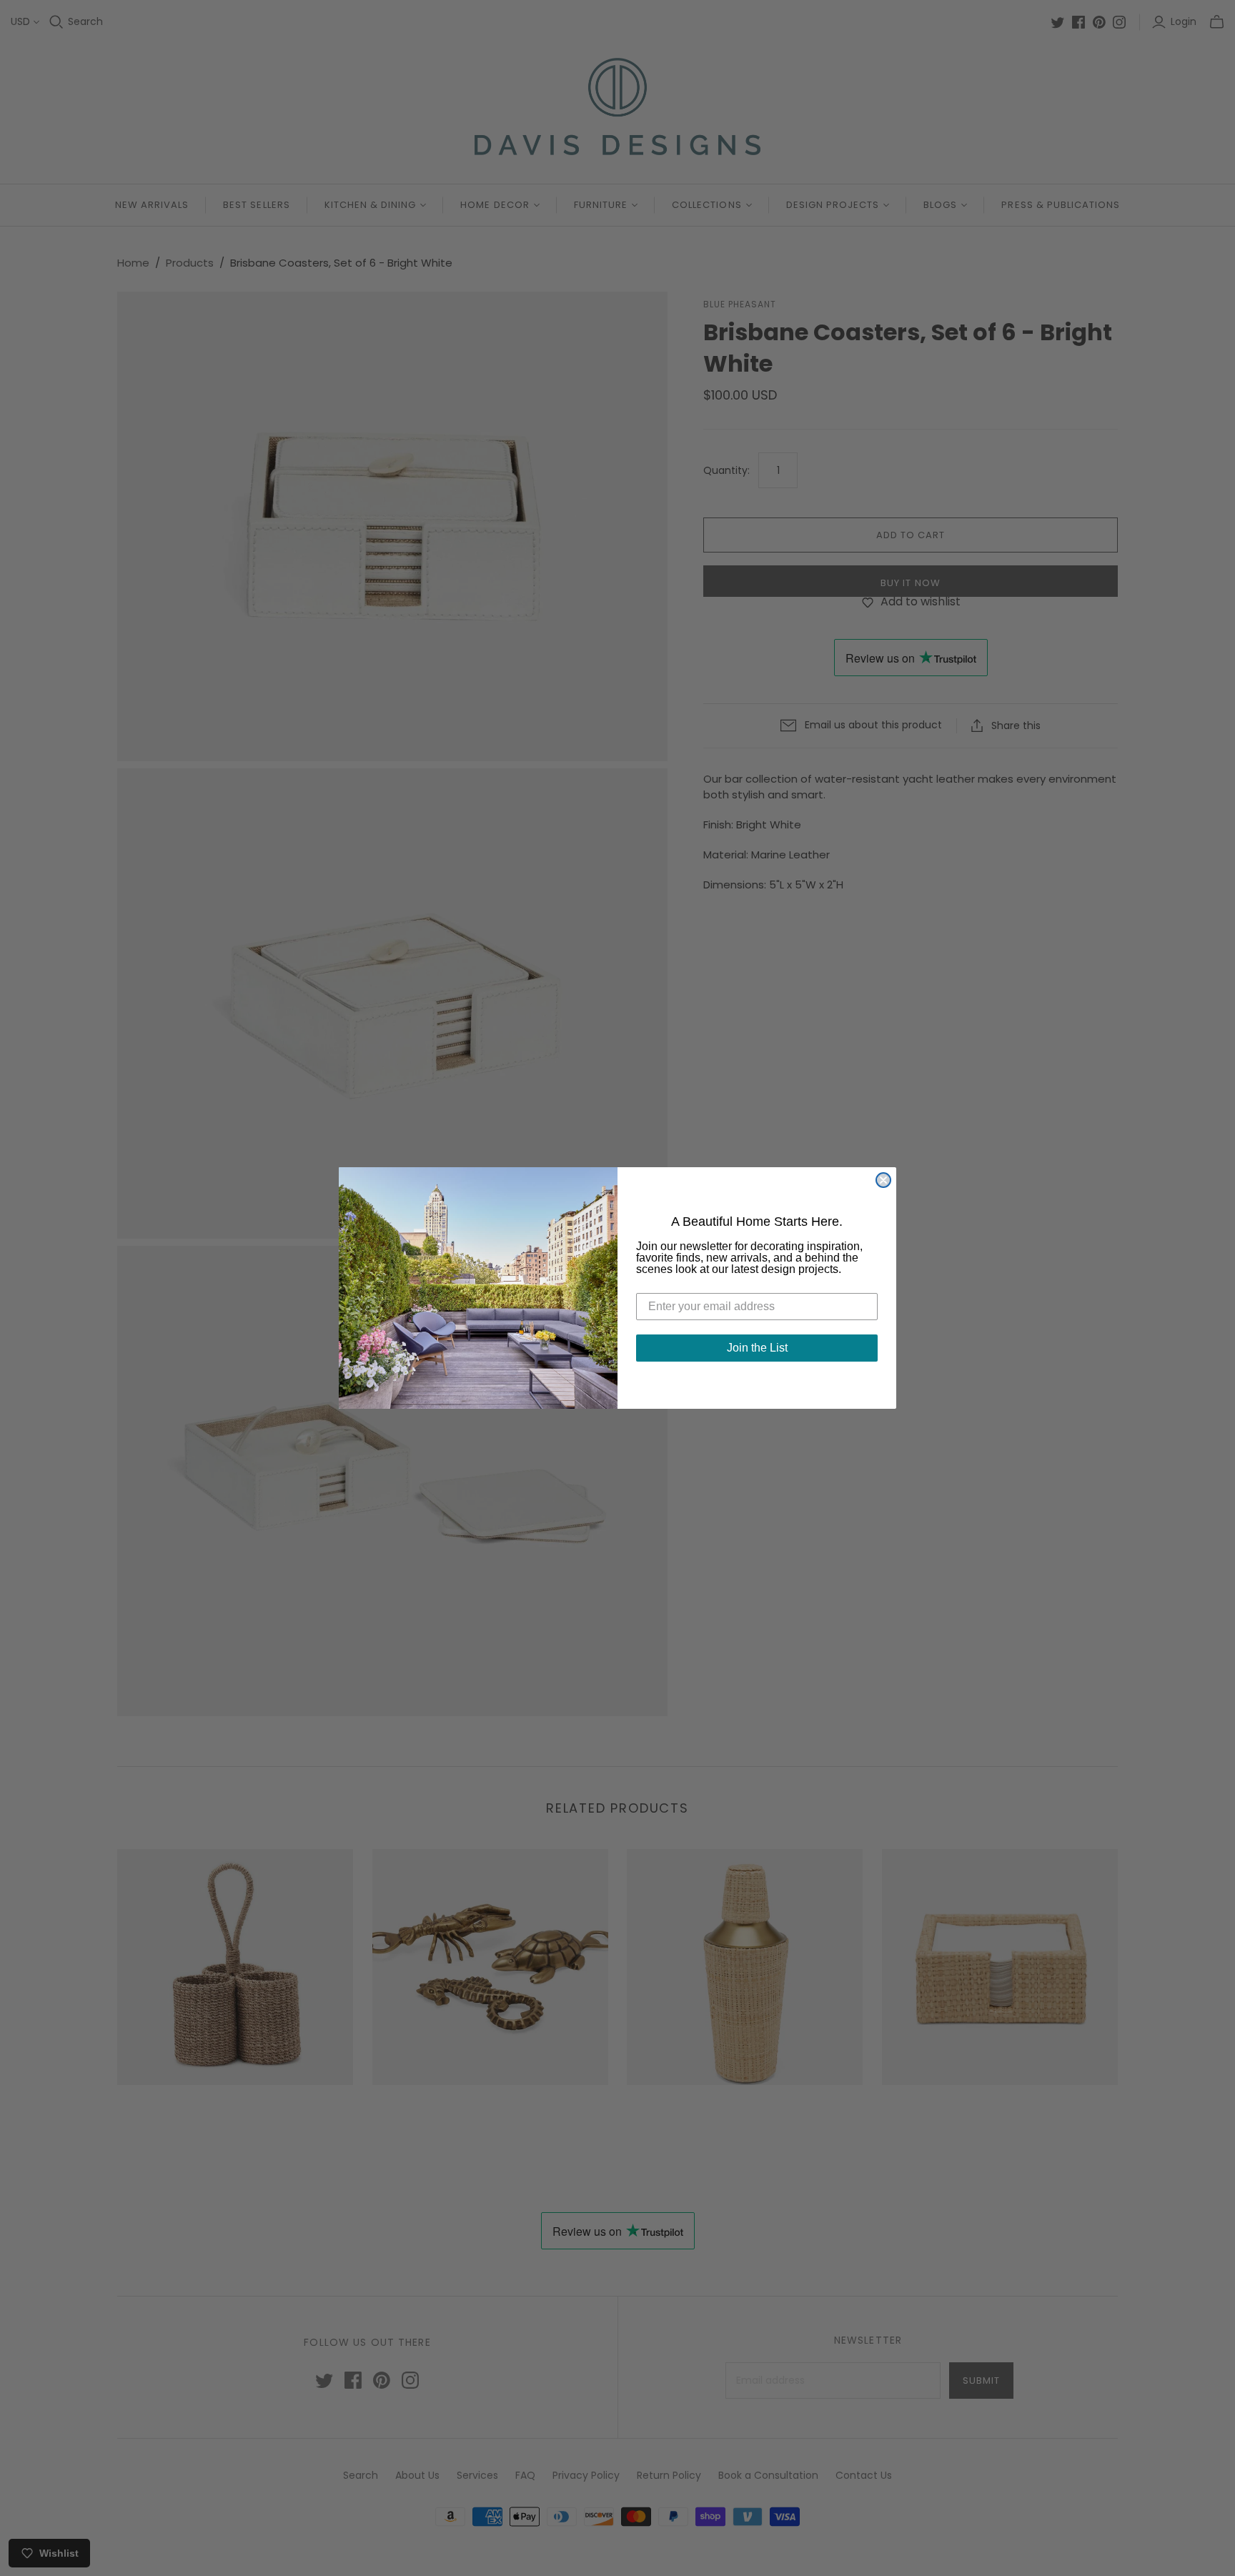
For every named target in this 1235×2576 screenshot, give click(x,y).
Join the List (757, 1348)
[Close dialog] (883, 1180)
